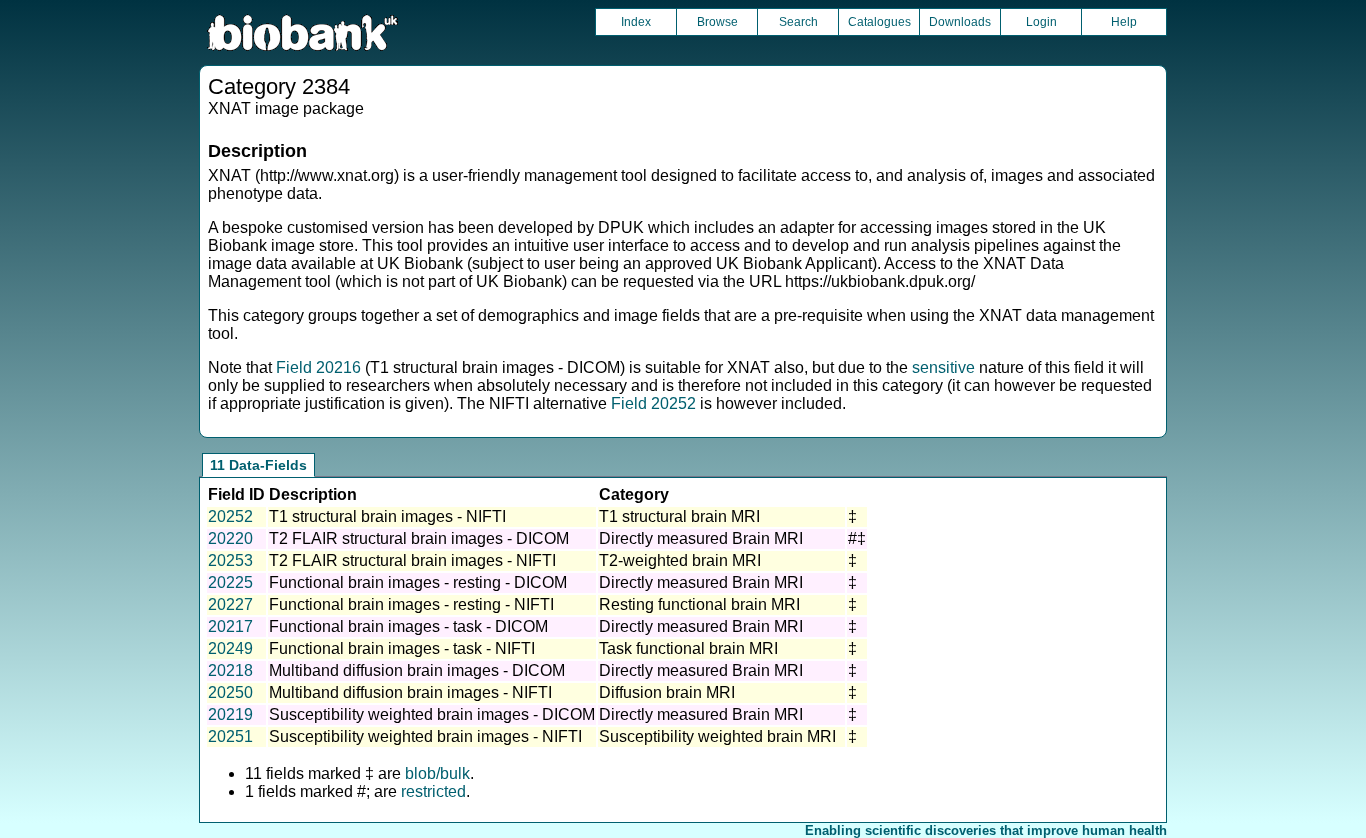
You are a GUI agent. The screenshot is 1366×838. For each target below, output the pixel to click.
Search (798, 22)
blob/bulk (437, 773)
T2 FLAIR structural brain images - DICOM (419, 538)
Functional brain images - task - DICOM (408, 626)
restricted (433, 791)
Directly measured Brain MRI (701, 538)
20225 (230, 582)
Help (1124, 22)
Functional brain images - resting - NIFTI (411, 604)
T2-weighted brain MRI (680, 560)
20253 (230, 560)
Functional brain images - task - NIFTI (402, 648)
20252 (230, 516)
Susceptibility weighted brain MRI (717, 736)
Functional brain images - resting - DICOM (418, 582)
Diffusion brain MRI (667, 692)
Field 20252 (653, 403)
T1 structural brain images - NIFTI (387, 516)
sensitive (943, 367)
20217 (230, 626)
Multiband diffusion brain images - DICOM (417, 670)
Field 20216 (318, 367)
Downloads (960, 22)
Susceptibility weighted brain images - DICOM (432, 714)
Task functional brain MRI (688, 648)
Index (636, 22)
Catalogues (879, 22)
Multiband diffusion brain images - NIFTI (410, 692)
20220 (230, 538)
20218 (230, 670)
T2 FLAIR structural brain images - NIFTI (412, 560)
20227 (230, 604)
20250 (230, 692)
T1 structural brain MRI (679, 516)
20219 (230, 714)
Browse (717, 22)
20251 (230, 736)
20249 (230, 648)
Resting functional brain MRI (699, 604)
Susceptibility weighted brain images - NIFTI (425, 736)
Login (1041, 22)
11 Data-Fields (258, 465)
